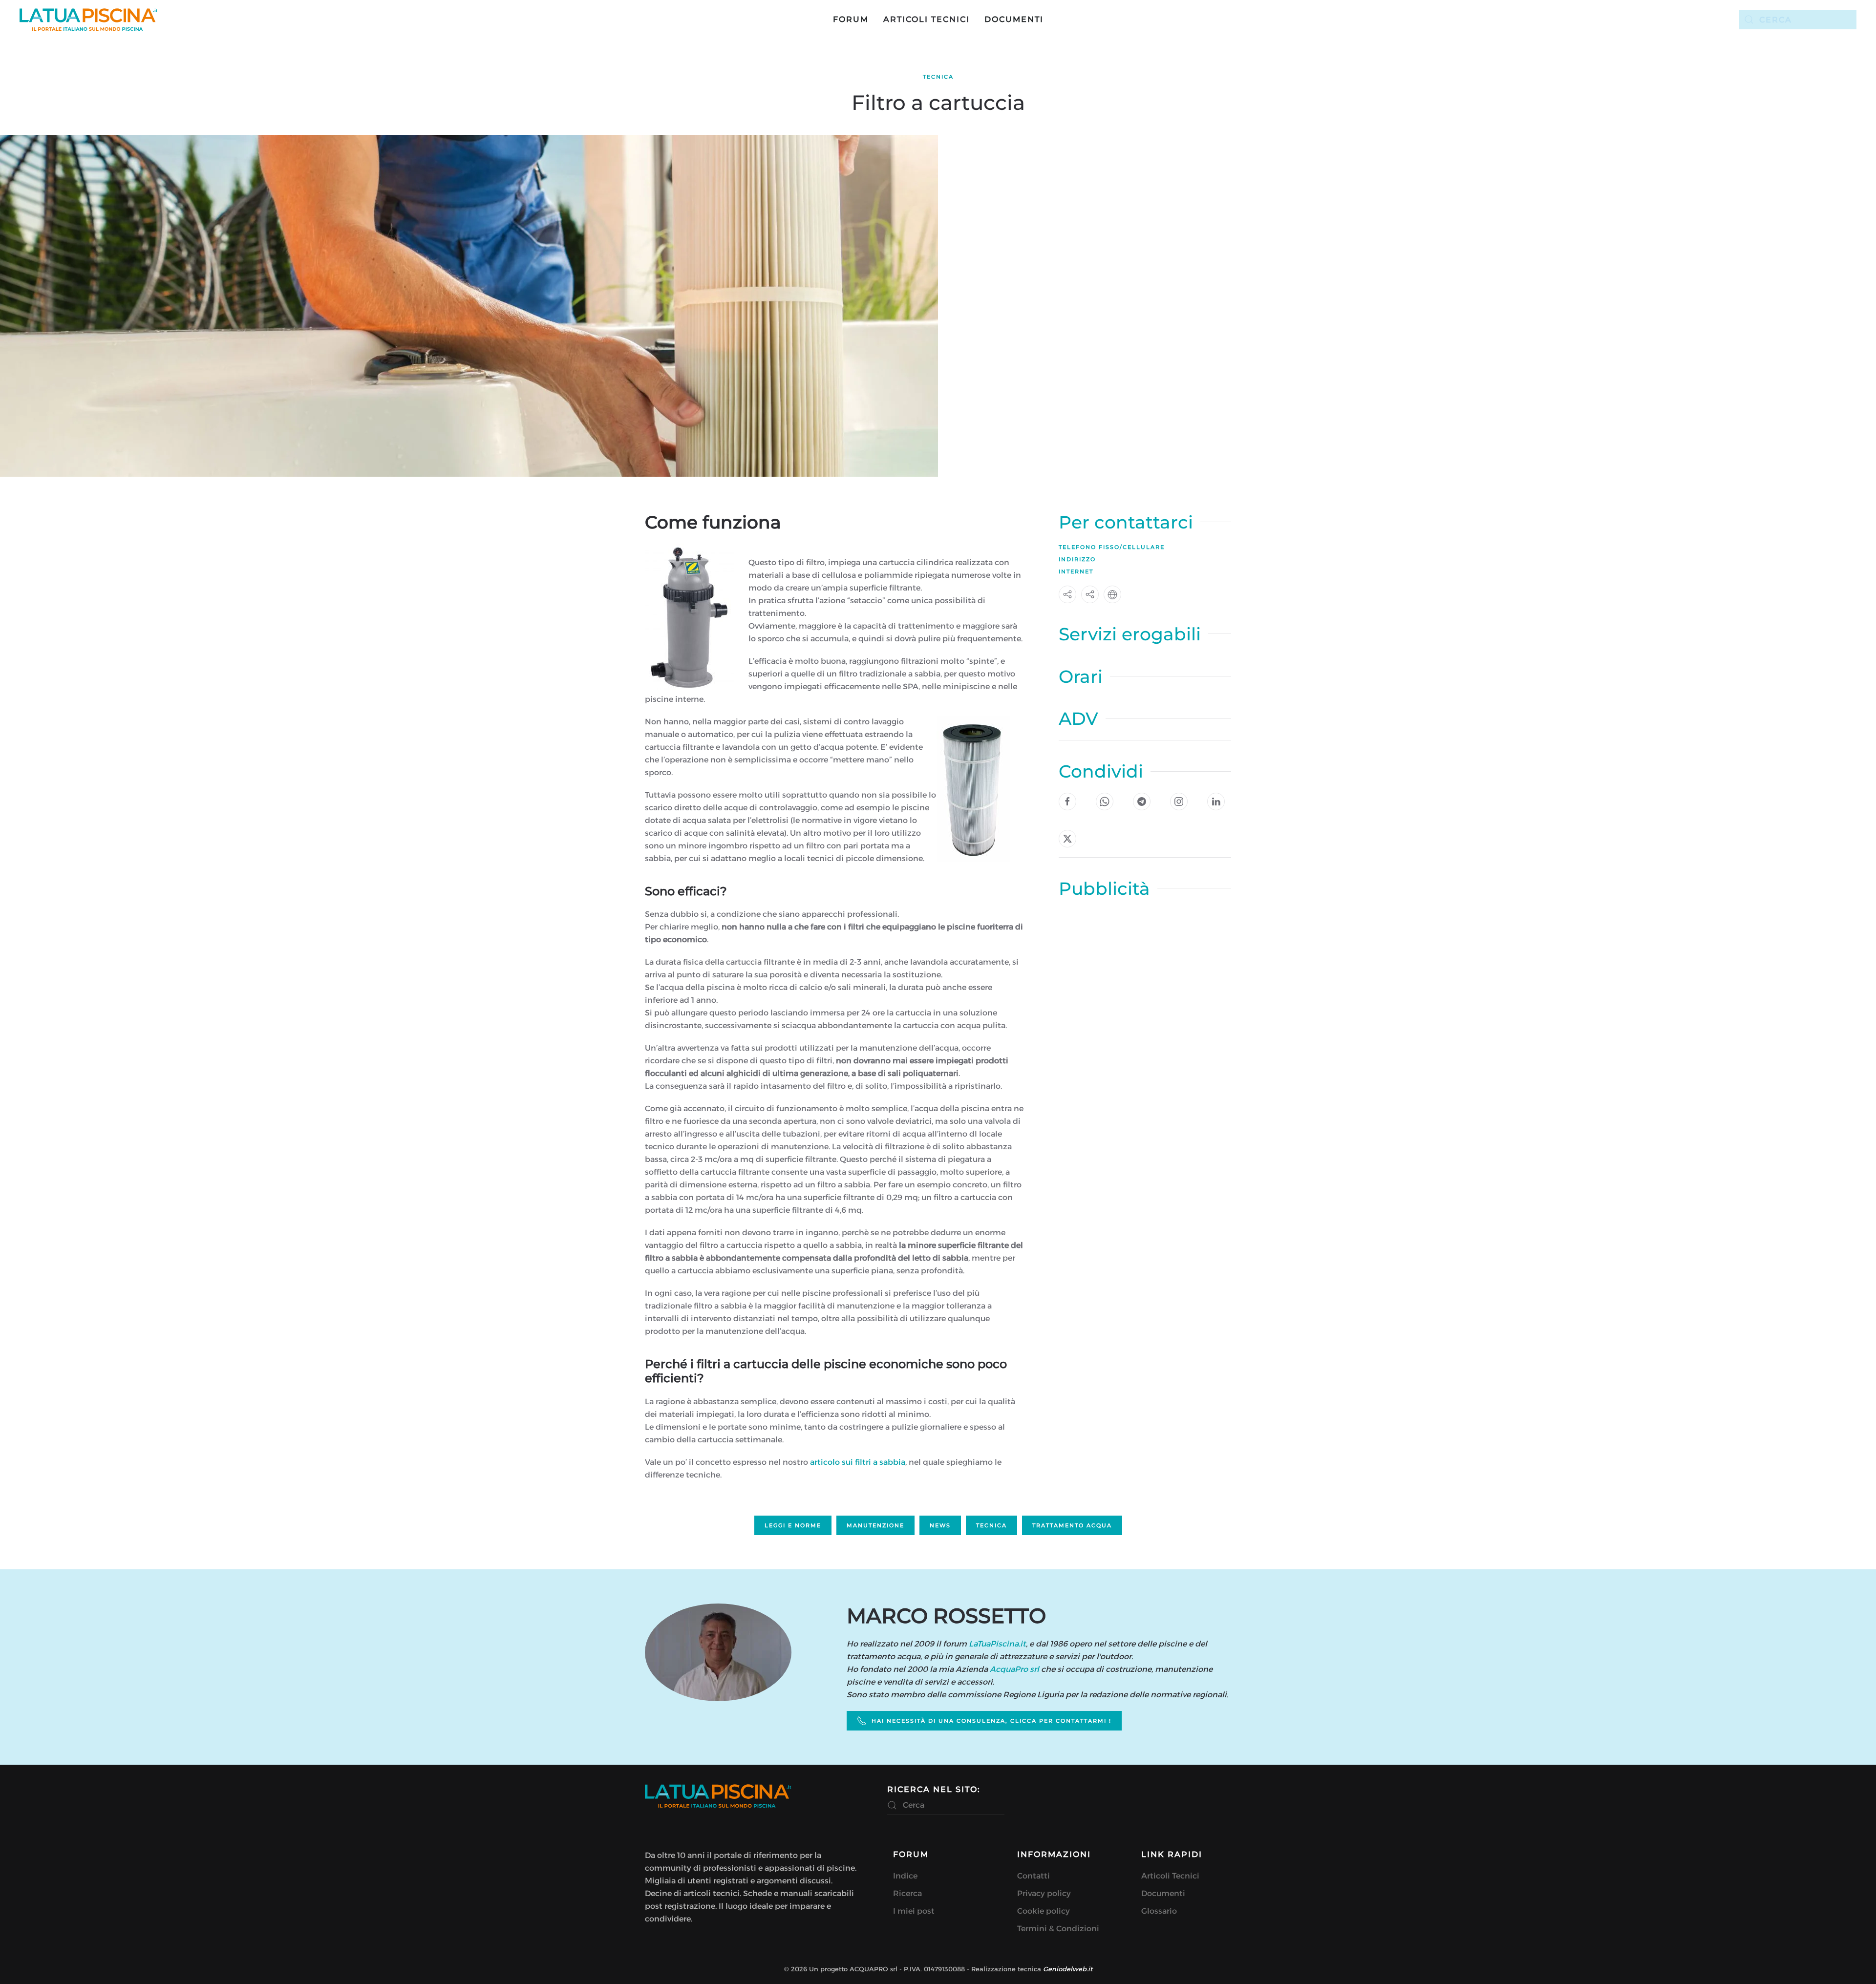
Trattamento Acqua (1072, 1525)
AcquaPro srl (1014, 1669)
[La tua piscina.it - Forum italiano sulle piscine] (718, 1796)
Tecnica (938, 77)
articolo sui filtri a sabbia (858, 1462)
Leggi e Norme (793, 1525)
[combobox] (1798, 20)
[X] (1067, 839)
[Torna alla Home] (89, 20)
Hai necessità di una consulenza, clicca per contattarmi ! (991, 1721)
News (940, 1525)
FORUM (851, 19)
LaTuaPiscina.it (997, 1644)
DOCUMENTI (1014, 19)
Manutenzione (875, 1525)
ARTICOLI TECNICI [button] (927, 19)
